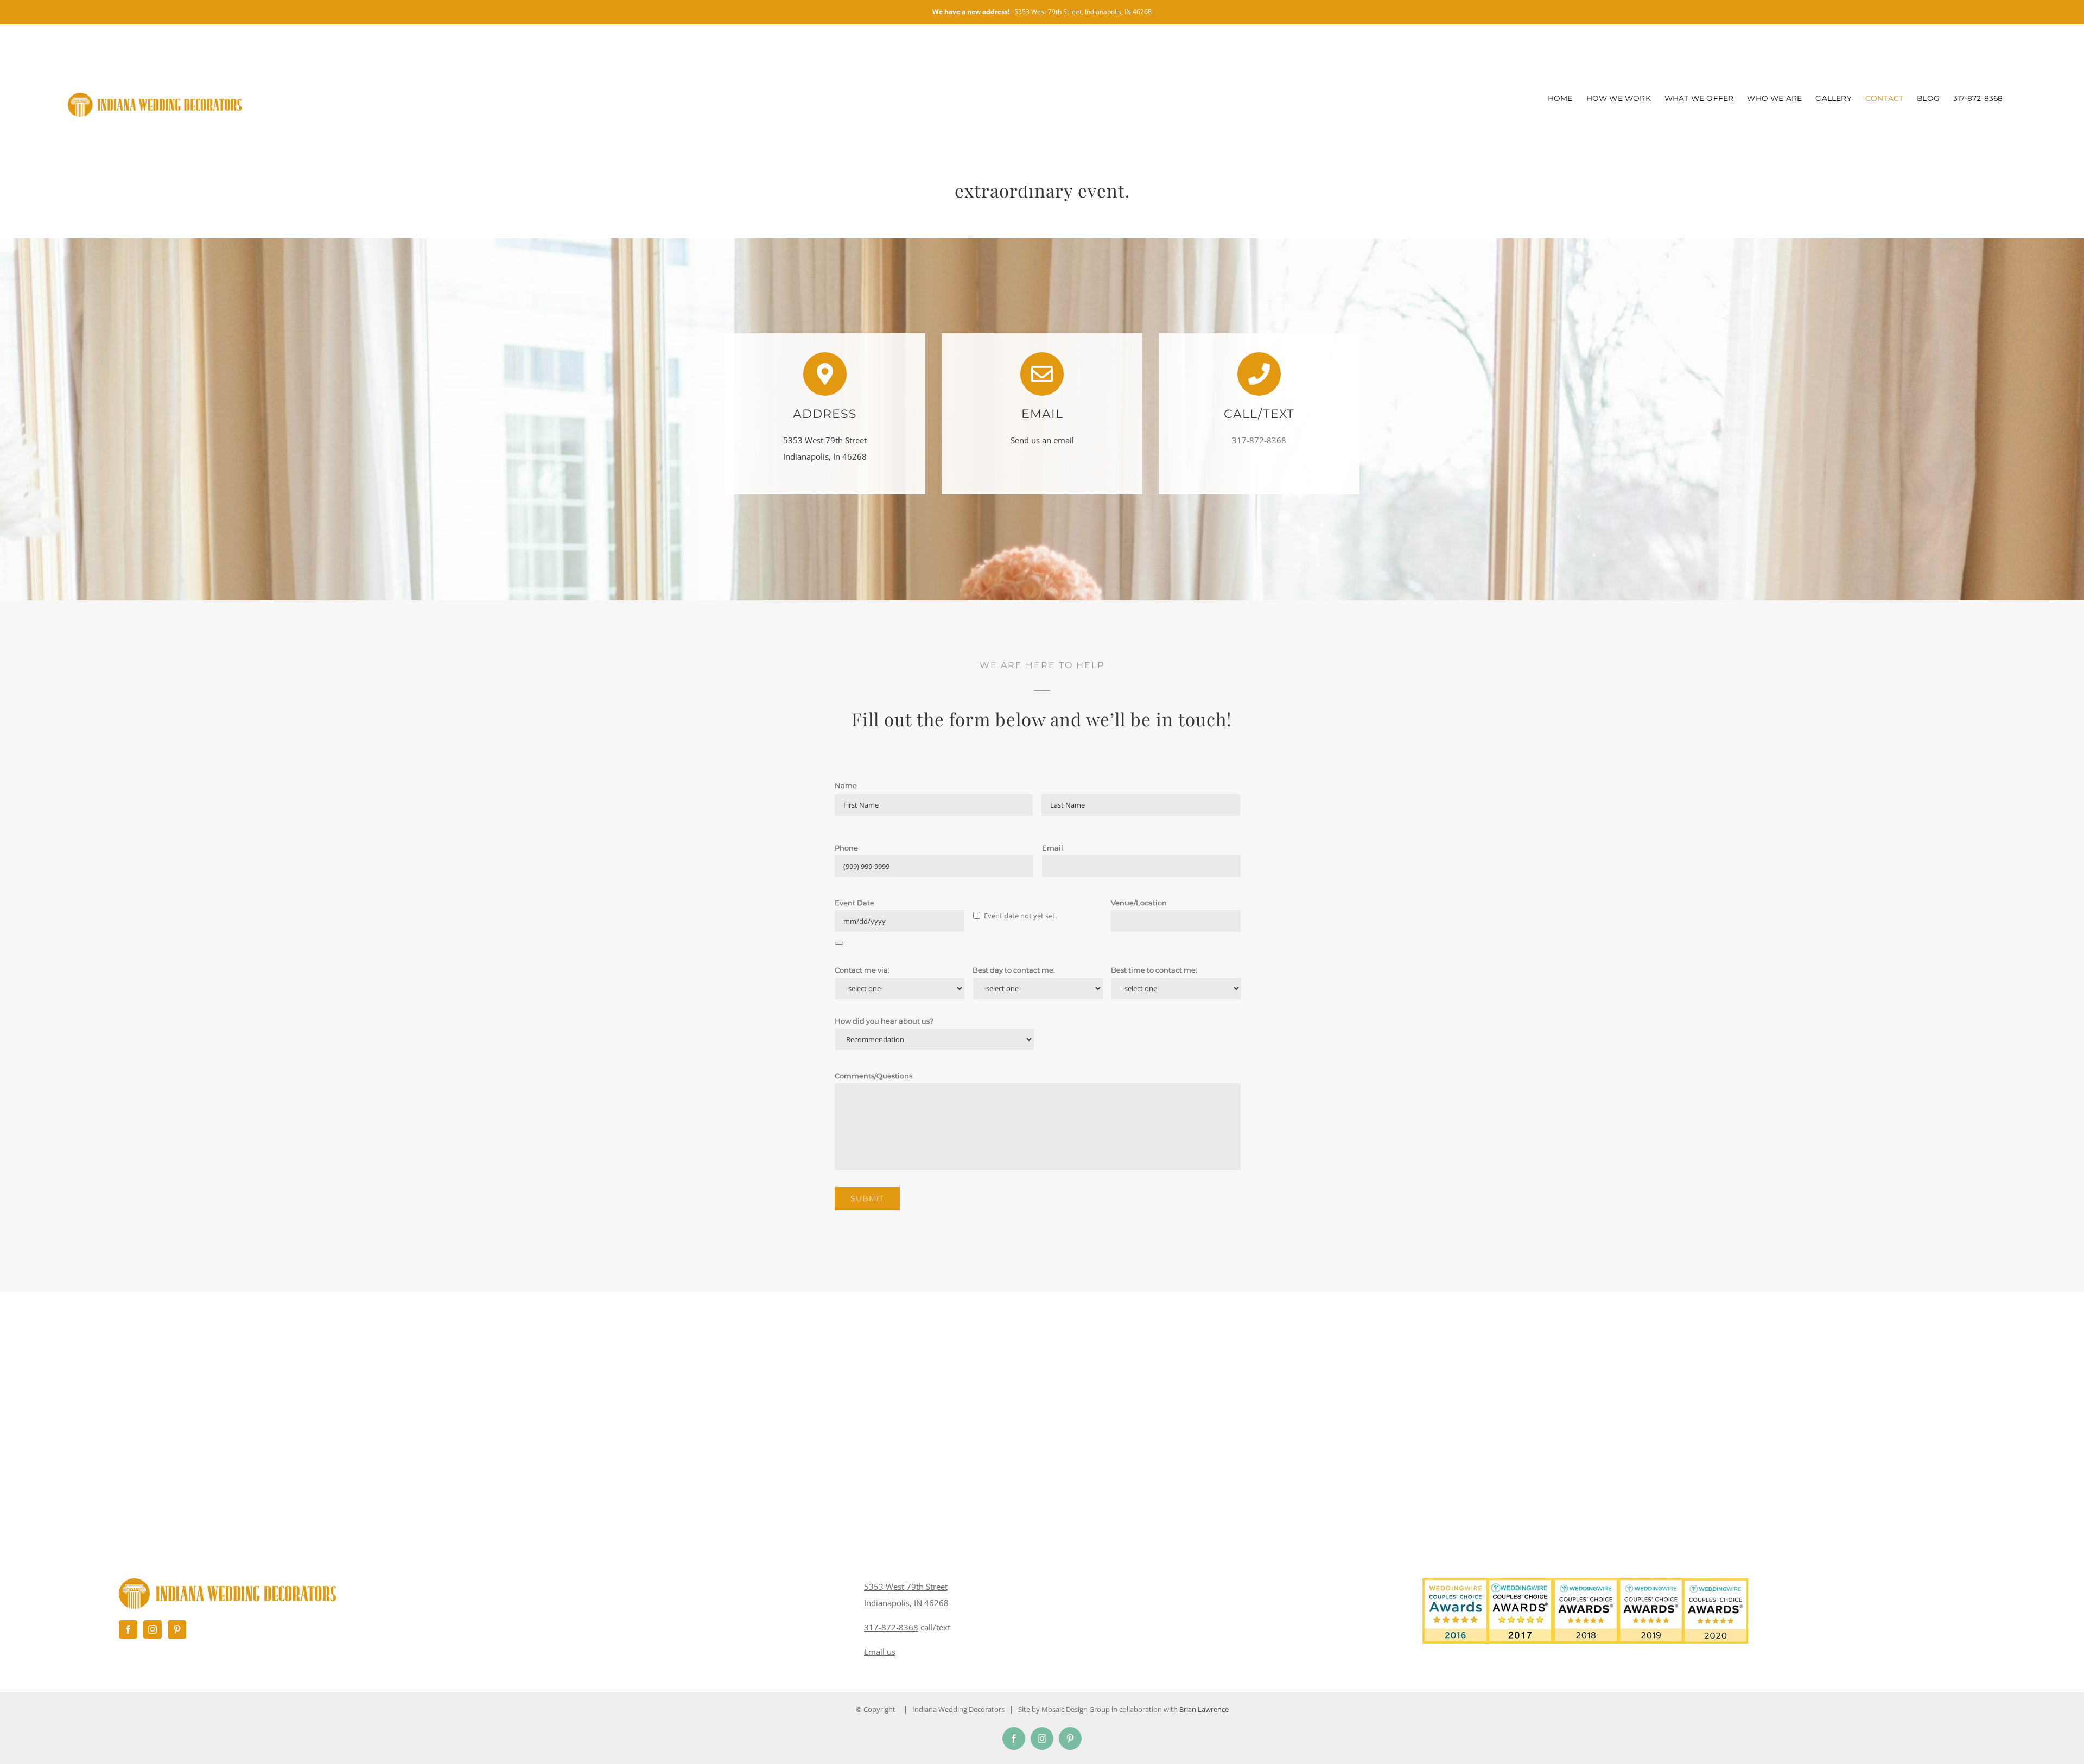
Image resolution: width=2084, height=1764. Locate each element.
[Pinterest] (177, 1629)
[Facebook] (128, 1629)
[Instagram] (153, 1629)
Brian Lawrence (1204, 1709)
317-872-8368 (891, 1627)
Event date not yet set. (1020, 916)
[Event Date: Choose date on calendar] (839, 943)
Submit (867, 1198)
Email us (880, 1652)
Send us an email (1042, 440)
